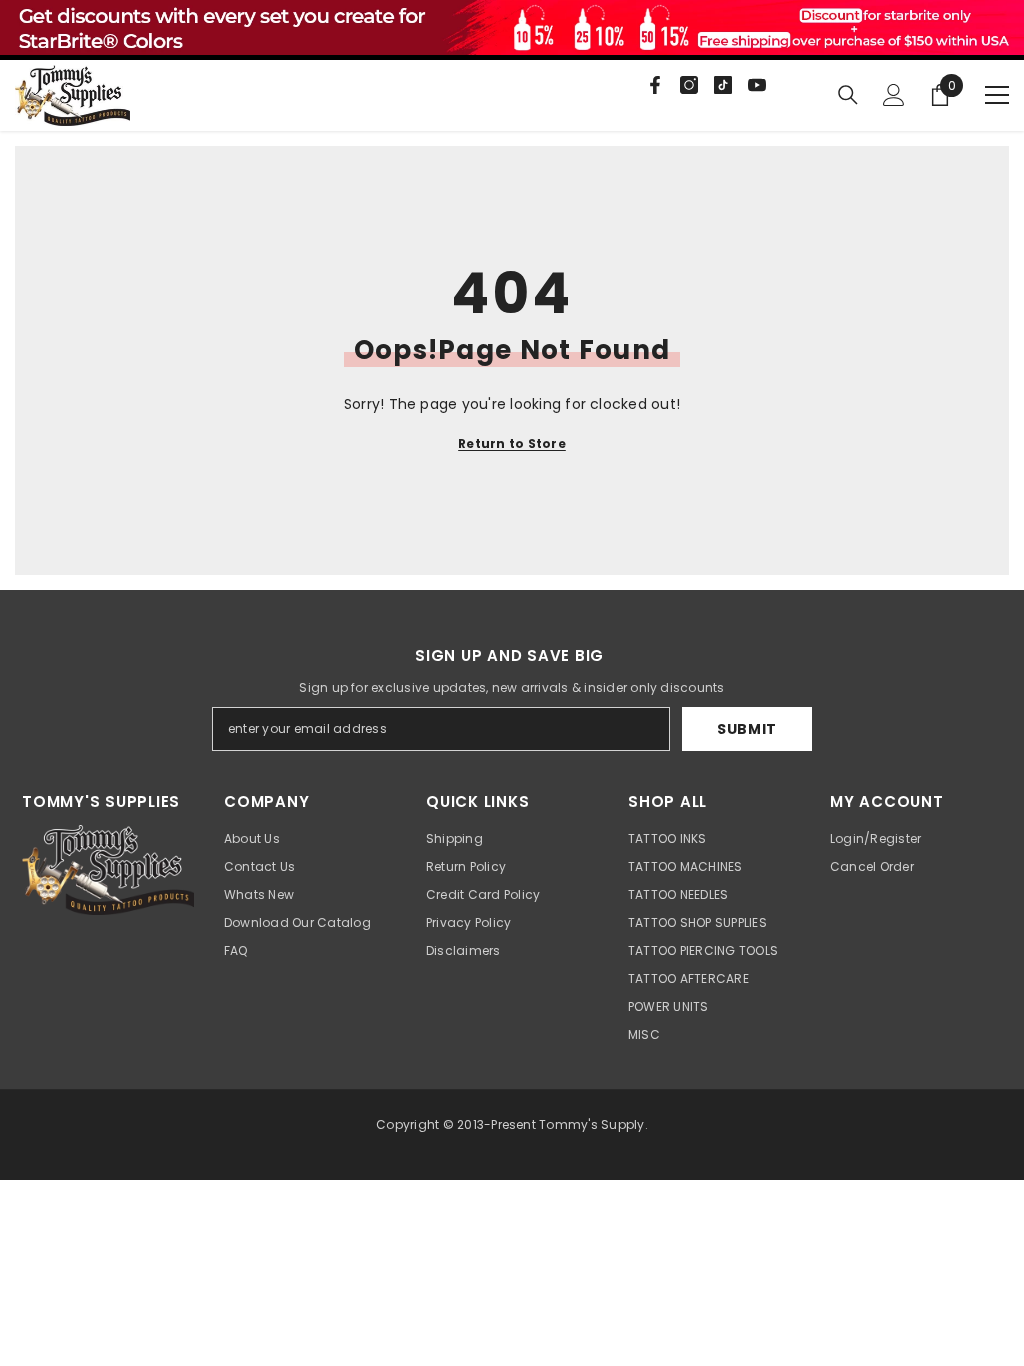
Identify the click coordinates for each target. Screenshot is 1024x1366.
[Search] (848, 95)
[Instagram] (689, 85)
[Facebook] (655, 85)
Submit (747, 729)
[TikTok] (723, 85)
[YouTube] (757, 85)
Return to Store (512, 443)
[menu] (997, 95)
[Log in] (894, 95)
